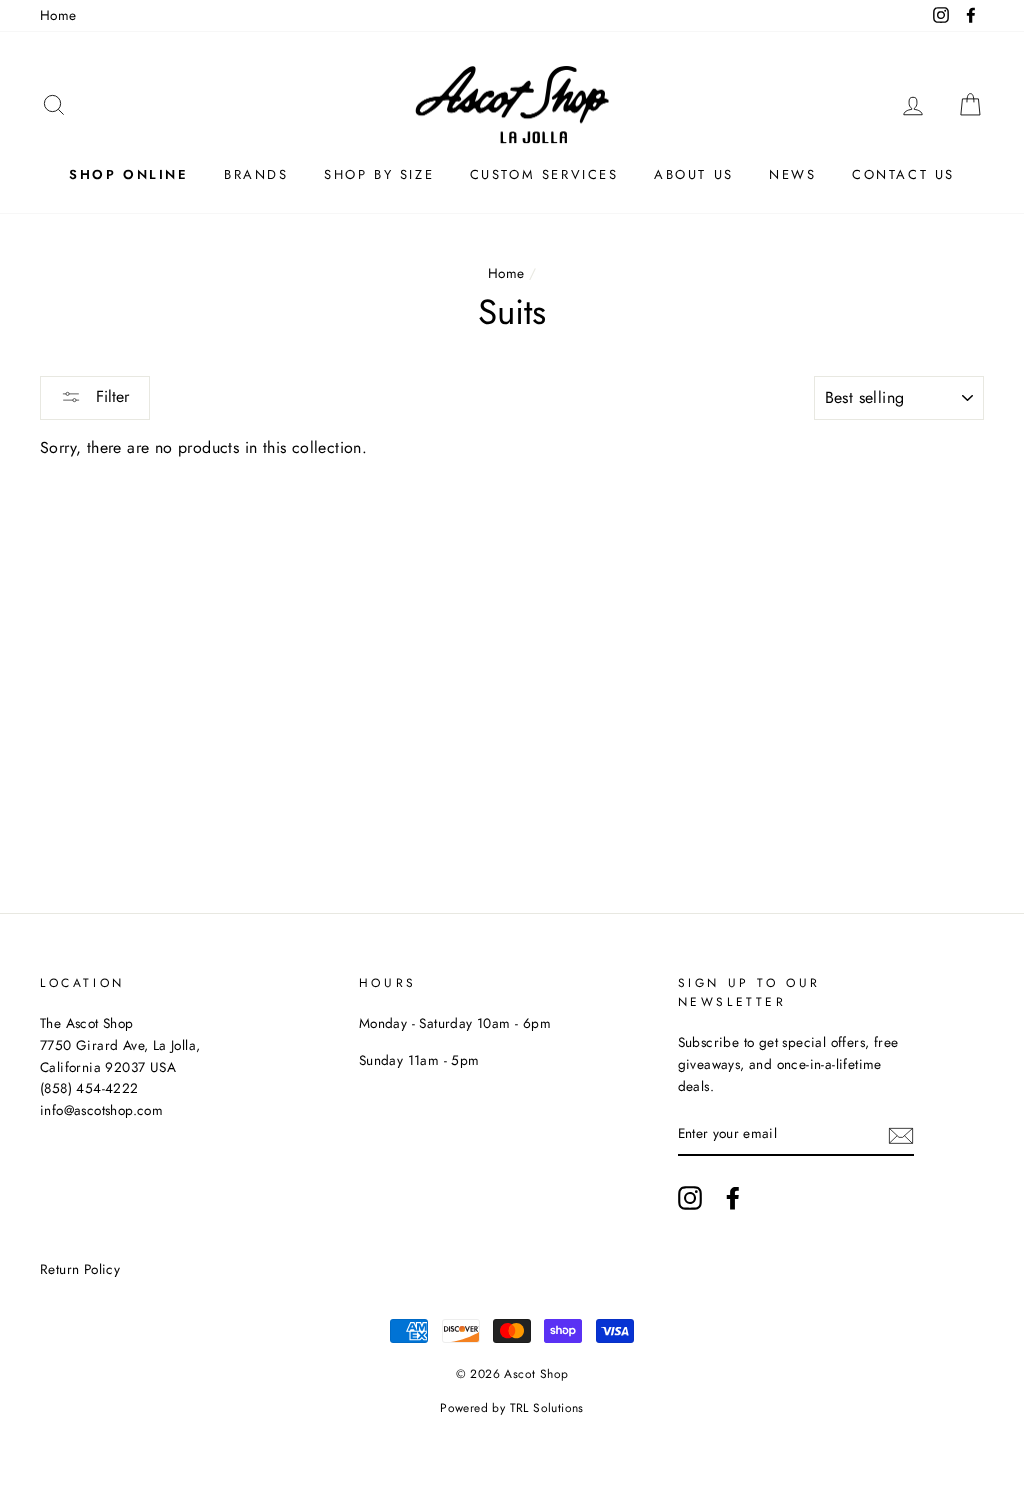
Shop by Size (379, 174)
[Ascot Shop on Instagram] (690, 1198)
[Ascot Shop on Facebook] (733, 1198)
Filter (110, 396)
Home (58, 15)
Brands (256, 174)
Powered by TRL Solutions (512, 1408)
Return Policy (80, 1269)
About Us (694, 174)
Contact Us (903, 174)
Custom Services (544, 174)
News (792, 174)
